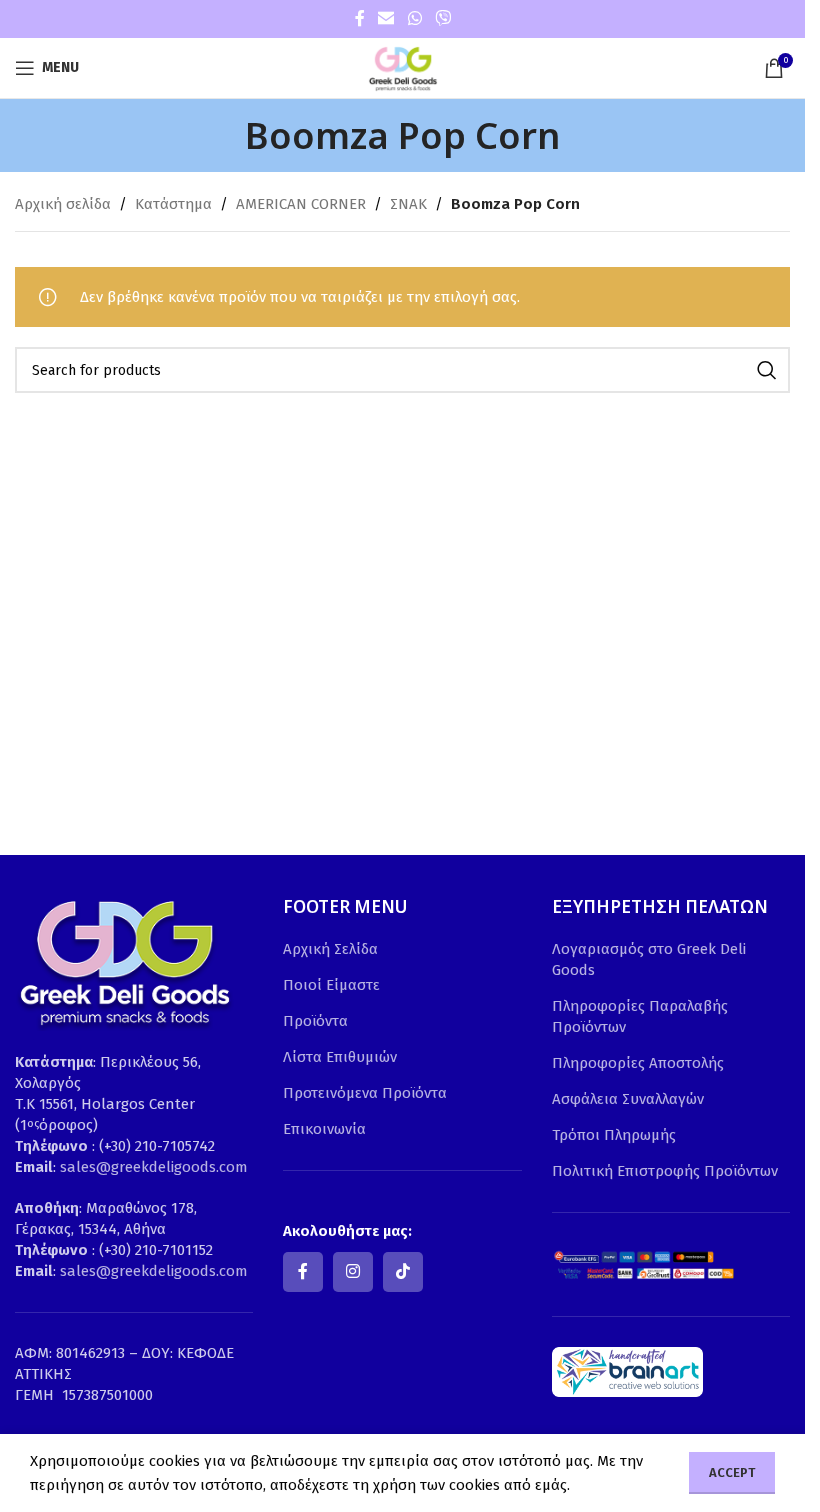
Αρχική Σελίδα (330, 949)
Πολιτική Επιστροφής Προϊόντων (665, 1171)
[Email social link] (386, 18)
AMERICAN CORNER (301, 204)
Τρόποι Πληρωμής (614, 1135)
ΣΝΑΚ (408, 204)
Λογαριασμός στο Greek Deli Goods (649, 959)
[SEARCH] (767, 370)
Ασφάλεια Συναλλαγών (628, 1099)
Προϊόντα (315, 1021)
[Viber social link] (442, 18)
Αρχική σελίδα (63, 204)
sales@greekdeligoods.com (154, 1167)
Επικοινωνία (324, 1129)
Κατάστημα (173, 204)
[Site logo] (403, 67)
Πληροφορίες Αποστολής (638, 1063)
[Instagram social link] (353, 1272)
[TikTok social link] (403, 1272)
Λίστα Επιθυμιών (340, 1057)
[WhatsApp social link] (414, 18)
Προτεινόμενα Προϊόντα (365, 1093)
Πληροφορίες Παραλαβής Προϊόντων (640, 1016)
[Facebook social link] (360, 18)
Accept (732, 1472)
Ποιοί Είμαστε (331, 985)
